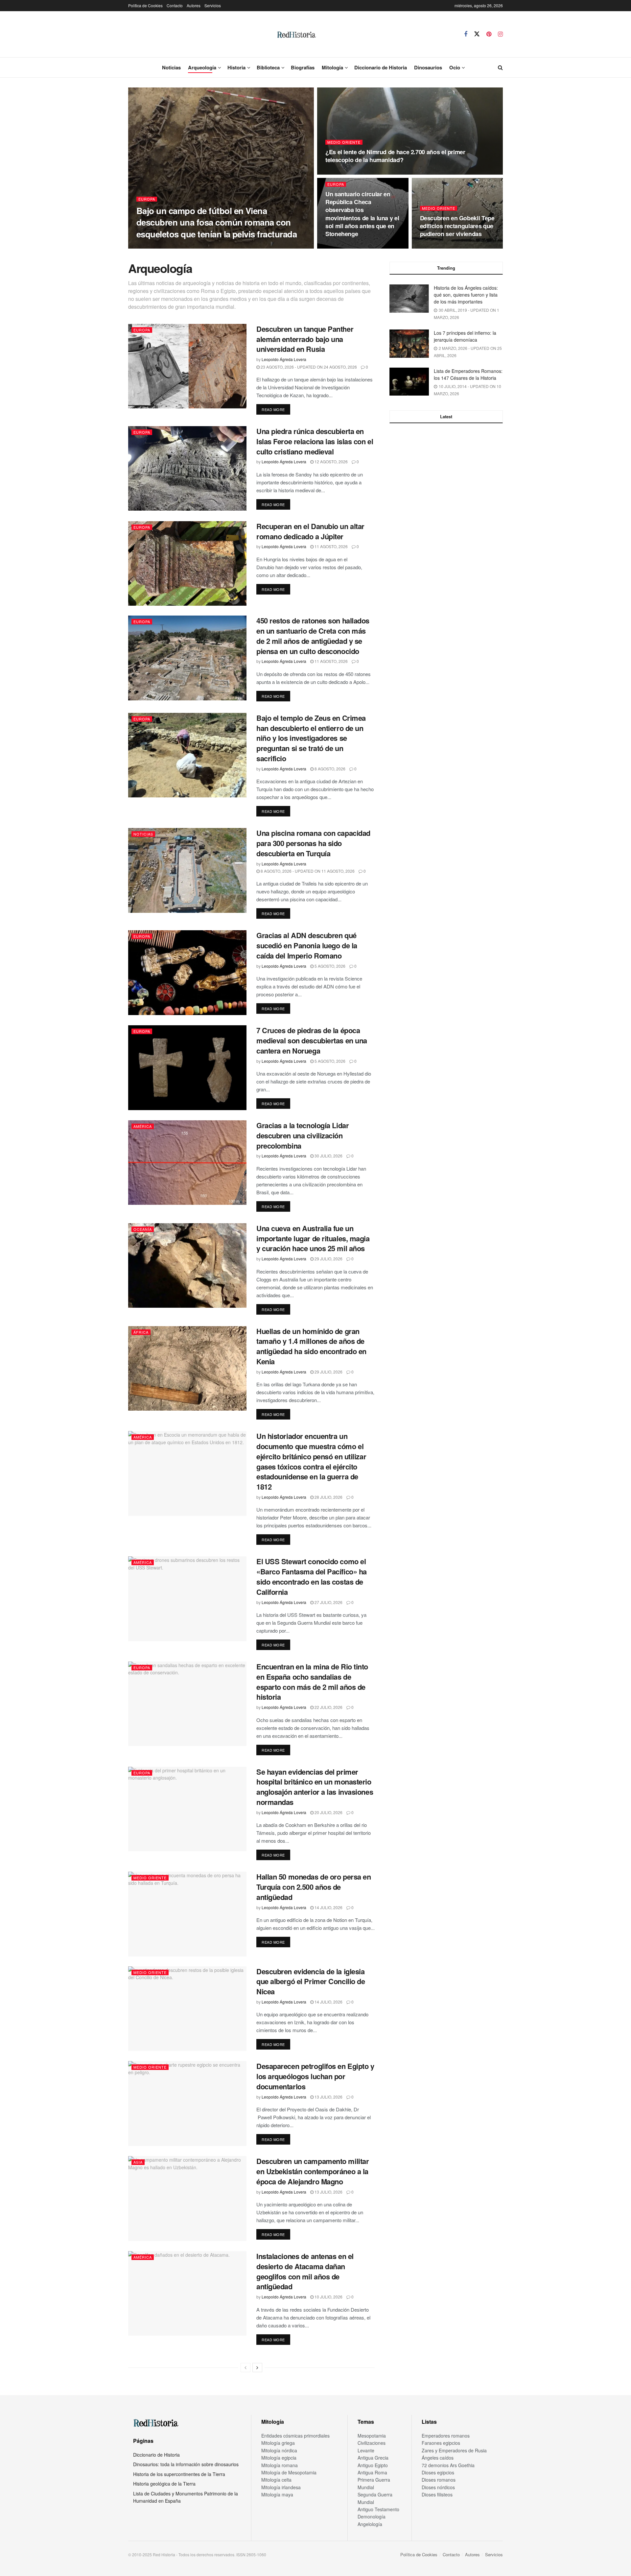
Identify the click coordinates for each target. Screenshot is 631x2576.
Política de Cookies (145, 5)
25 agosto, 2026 (211, 246)
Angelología (370, 2524)
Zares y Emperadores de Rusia (454, 2450)
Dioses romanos (439, 2480)
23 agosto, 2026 (440, 246)
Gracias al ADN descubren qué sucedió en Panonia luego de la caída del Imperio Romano (307, 945)
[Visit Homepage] (296, 34)
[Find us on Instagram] (500, 34)
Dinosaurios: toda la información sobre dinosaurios (186, 2464)
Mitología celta (276, 2480)
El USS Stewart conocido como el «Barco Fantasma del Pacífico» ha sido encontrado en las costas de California (312, 1576)
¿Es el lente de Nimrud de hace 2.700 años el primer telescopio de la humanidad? (395, 156)
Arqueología (202, 67)
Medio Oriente (344, 142)
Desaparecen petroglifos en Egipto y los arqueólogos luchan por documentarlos (315, 2076)
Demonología (372, 2516)
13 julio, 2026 (328, 2097)
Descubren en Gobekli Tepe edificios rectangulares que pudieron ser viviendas (457, 226)
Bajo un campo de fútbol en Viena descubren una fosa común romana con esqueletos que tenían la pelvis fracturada (217, 222)
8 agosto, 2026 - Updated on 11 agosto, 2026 (307, 871)
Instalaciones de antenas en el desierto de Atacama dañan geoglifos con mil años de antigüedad (305, 2271)
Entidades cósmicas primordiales (295, 2436)
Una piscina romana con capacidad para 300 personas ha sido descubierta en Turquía (313, 843)
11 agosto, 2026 (331, 546)
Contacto (175, 5)
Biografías (303, 67)
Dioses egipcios (438, 2472)
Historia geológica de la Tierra (164, 2484)
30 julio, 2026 (328, 1156)
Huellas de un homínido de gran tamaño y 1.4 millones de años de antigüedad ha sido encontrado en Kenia (311, 1346)
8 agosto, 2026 (329, 769)
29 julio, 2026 (328, 1259)
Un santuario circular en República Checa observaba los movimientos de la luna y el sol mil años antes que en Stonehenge (362, 214)
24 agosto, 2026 (346, 246)
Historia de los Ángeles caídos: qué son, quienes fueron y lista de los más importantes (466, 295)
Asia (138, 2162)
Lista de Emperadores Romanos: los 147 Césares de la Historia (468, 374)
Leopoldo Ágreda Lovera (164, 246)
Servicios (213, 5)
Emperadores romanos (446, 2436)
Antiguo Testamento (378, 2509)
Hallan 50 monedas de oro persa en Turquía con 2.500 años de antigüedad (314, 1887)
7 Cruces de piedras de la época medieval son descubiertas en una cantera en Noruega (312, 1040)
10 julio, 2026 (328, 2297)
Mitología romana (280, 2465)
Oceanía (143, 1229)
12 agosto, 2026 (331, 462)
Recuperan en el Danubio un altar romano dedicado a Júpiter (310, 531)
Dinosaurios (428, 67)
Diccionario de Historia (381, 67)
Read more (276, 409)
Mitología (332, 67)
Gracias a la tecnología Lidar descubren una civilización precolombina (303, 1135)
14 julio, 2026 (328, 1907)
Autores (194, 5)
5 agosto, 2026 (329, 966)
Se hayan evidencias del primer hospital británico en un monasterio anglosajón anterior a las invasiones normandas (315, 1787)
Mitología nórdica (279, 2450)
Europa (147, 199)
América (143, 1126)
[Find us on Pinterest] (489, 34)
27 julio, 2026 (328, 1602)
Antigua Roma (372, 2472)
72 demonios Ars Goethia (448, 2465)
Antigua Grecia (373, 2458)
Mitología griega (278, 2443)
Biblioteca (268, 67)
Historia (236, 67)
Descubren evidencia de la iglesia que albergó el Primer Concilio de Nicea (311, 1981)
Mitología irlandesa (281, 2487)
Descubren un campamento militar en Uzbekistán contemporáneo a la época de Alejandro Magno (313, 2171)
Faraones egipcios (441, 2443)
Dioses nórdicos (438, 2487)
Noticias (171, 67)
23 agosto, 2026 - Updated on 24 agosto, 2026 (308, 367)
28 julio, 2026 (328, 1497)
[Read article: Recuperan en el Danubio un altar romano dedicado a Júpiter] (187, 563)
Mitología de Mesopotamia (289, 2472)
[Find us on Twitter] (477, 34)
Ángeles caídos (438, 2458)
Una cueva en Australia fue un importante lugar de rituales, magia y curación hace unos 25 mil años (313, 1238)
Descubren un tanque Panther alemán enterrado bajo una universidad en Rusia (305, 339)
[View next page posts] (257, 2368)
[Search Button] (500, 67)
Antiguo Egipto (373, 2465)
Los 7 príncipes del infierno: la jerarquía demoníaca (465, 336)
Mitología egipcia (279, 2458)
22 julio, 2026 (328, 1707)
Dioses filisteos (437, 2494)
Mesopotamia (372, 2436)
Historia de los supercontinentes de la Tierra (179, 2474)
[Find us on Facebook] (466, 34)
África (141, 1332)
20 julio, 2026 (328, 1812)
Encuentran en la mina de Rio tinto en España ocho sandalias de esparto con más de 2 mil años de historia (312, 1682)
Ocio (455, 67)
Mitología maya (277, 2494)
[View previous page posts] (245, 2368)
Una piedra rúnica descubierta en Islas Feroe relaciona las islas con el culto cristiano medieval (315, 441)
